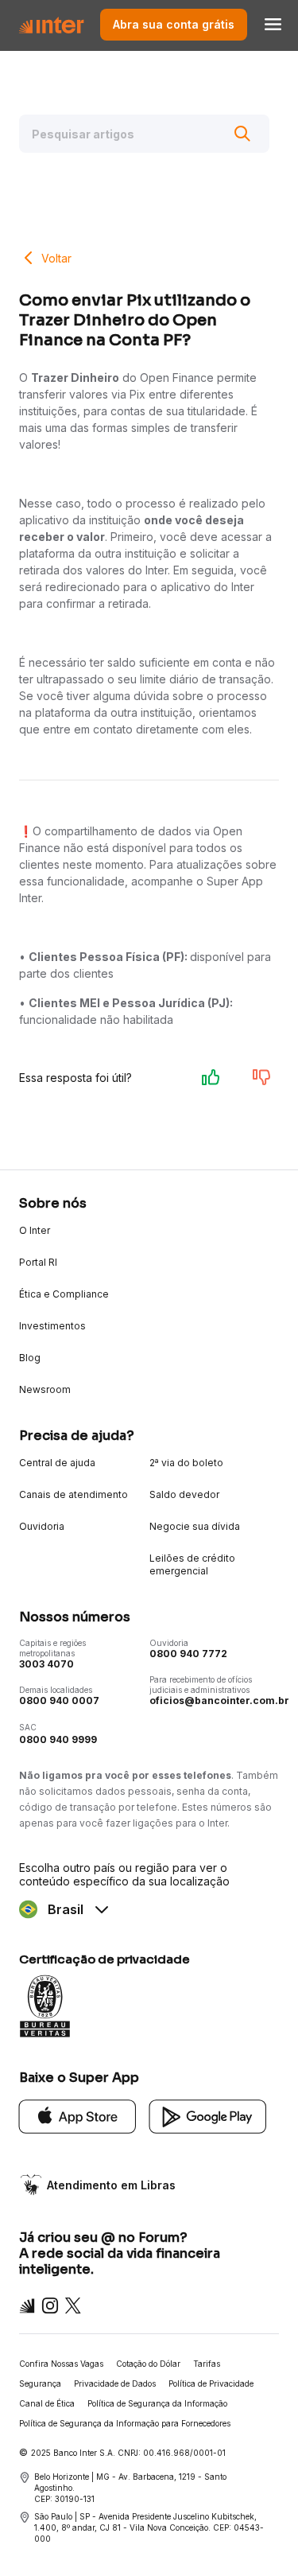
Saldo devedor (184, 1494)
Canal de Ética (47, 2403)
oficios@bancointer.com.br (219, 1700)
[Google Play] (208, 2115)
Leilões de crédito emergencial (192, 1564)
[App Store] (78, 2115)
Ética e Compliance (64, 1294)
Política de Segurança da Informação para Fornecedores (125, 2423)
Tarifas (207, 2364)
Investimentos (52, 1326)
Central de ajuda (57, 1463)
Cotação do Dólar (148, 2364)
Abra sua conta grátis (174, 24)
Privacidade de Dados (115, 2383)
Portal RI (38, 1262)
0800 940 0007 (59, 1700)
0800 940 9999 (58, 1739)
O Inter (35, 1230)
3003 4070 (46, 1664)
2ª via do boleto (186, 1463)
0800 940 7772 (188, 1654)
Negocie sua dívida (195, 1526)
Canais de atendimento (74, 1494)
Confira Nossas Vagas (61, 2364)
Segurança (40, 2383)
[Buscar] (242, 134)
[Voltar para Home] (51, 24)
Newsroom (45, 1389)
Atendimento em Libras (111, 2185)
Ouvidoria (42, 1526)
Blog (30, 1358)
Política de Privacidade (211, 2383)
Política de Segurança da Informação (157, 2403)
